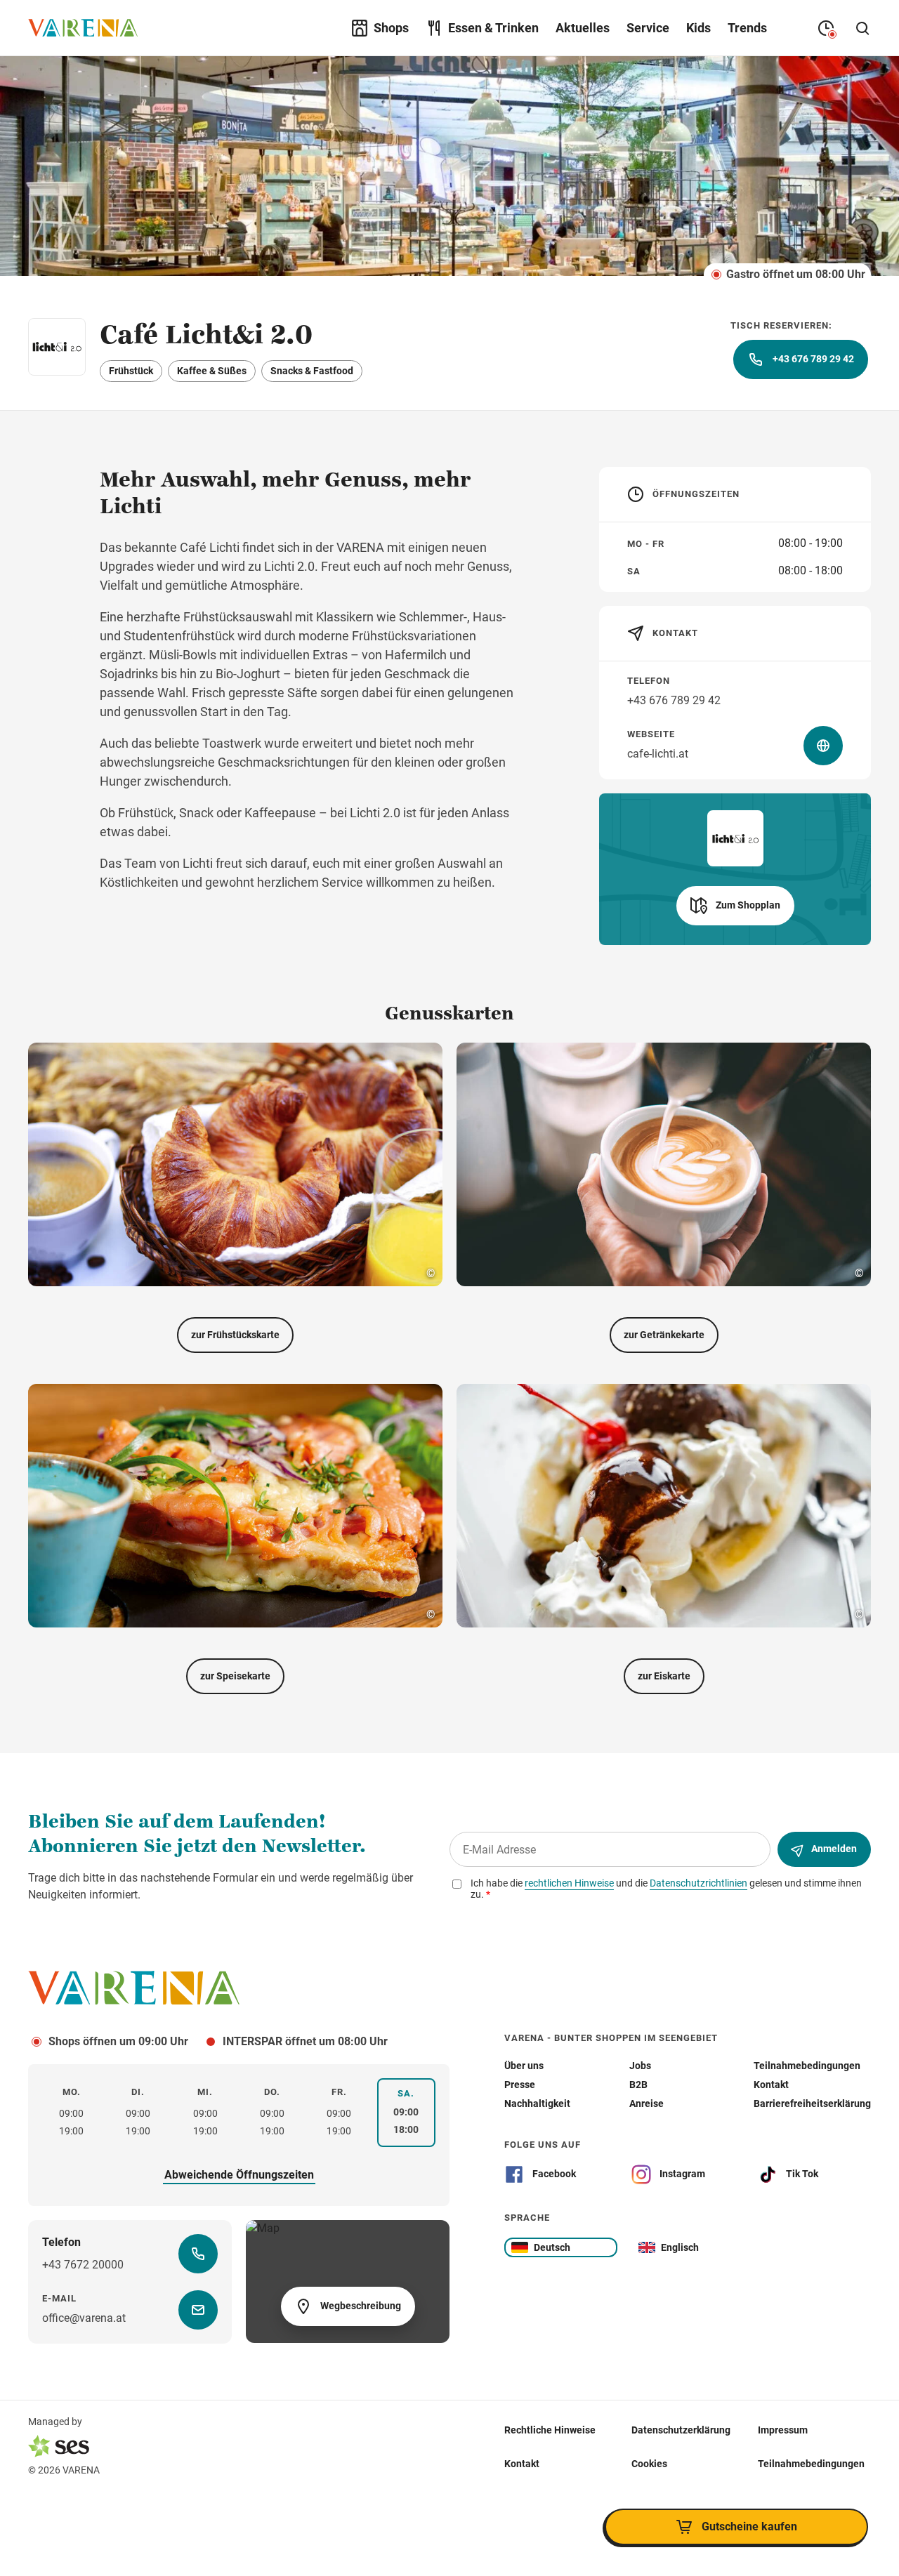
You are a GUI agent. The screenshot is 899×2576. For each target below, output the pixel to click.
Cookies (649, 2463)
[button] (735, 906)
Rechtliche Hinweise (550, 2429)
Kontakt (522, 2463)
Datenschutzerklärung (681, 2429)
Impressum (783, 2429)
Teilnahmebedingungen (811, 2463)
